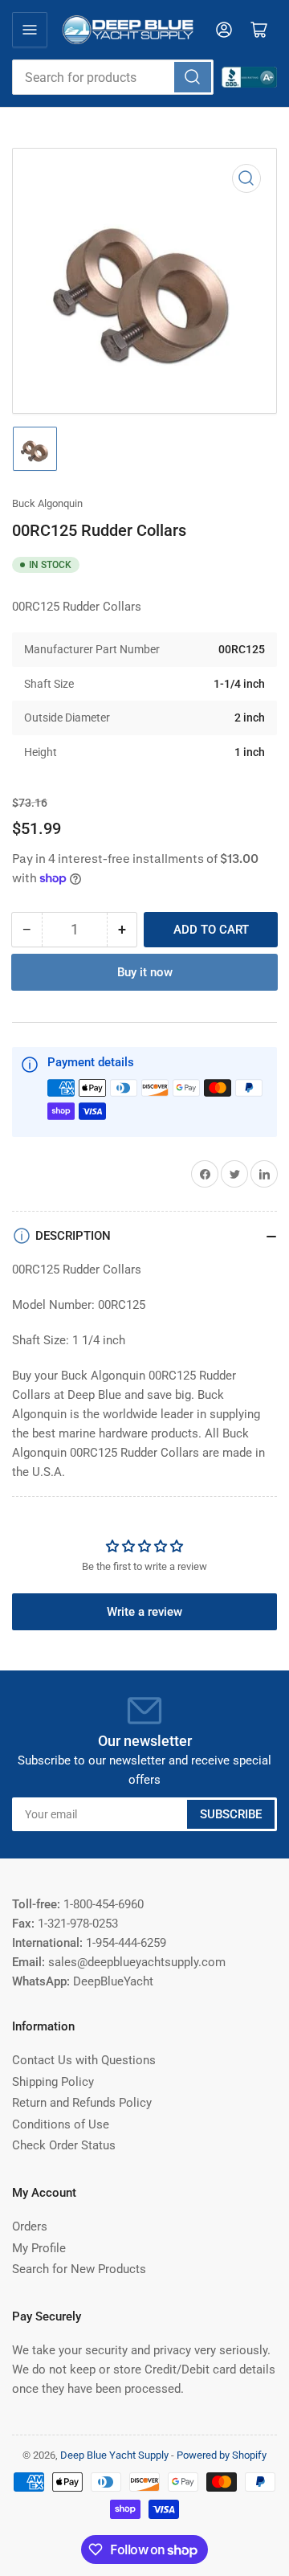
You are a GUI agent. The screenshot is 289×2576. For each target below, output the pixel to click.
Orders (30, 2226)
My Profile (39, 2248)
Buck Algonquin (47, 503)
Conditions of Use (61, 2124)
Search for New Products (79, 2269)
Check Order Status (64, 2145)
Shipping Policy (53, 2082)
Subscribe (231, 1814)
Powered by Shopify (222, 2455)
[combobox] (113, 77)
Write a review (144, 1612)
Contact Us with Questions (84, 2060)
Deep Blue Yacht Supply (114, 2455)
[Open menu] (30, 30)
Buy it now (145, 972)
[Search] (193, 77)
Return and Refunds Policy (82, 2103)
